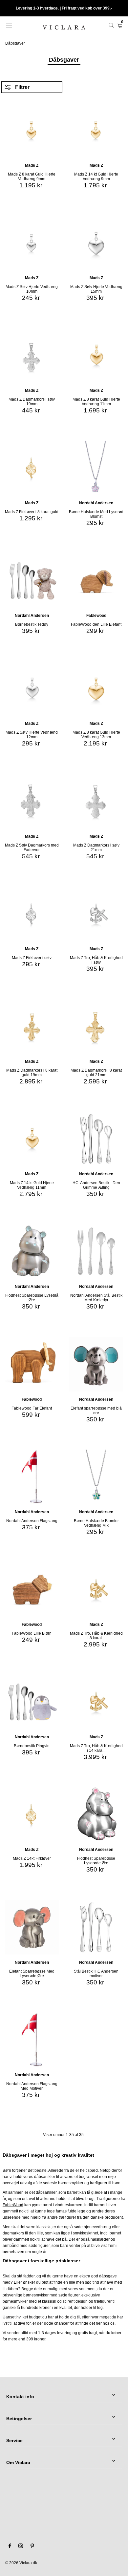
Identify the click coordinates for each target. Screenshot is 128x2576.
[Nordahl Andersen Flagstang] (32, 1477)
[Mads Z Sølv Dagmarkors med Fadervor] (32, 801)
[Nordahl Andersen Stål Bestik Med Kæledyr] (96, 1251)
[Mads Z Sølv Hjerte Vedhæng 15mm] (96, 243)
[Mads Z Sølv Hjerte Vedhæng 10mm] (32, 243)
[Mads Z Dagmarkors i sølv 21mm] (96, 801)
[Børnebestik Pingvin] (32, 1702)
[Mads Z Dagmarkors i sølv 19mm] (32, 355)
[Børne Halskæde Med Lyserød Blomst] (96, 468)
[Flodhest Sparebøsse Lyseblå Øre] (32, 1251)
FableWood (13, 2205)
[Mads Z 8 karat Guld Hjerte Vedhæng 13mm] (96, 688)
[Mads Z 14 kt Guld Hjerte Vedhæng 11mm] (32, 1139)
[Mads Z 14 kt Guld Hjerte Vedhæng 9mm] (96, 130)
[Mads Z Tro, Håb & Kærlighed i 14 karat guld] (96, 1702)
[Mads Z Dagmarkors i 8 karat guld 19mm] (32, 1026)
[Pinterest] (32, 2547)
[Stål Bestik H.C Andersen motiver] (96, 1927)
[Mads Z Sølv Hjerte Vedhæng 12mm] (32, 688)
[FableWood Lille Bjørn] (32, 1589)
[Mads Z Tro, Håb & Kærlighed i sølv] (96, 914)
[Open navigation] (17, 25)
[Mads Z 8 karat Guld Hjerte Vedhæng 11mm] (96, 355)
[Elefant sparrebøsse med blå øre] (96, 1364)
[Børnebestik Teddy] (32, 580)
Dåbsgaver (15, 43)
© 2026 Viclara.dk (21, 2563)
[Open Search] (111, 25)
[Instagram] (21, 2547)
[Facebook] (10, 2547)
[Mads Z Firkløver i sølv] (32, 914)
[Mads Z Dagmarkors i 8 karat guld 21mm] (96, 1026)
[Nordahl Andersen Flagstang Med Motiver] (32, 2040)
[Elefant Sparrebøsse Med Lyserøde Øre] (32, 1927)
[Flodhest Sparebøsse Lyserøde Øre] (96, 1814)
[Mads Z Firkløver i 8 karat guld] (32, 468)
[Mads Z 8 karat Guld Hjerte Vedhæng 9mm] (32, 130)
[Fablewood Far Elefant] (32, 1364)
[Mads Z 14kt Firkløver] (32, 1814)
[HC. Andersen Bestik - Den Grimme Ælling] (96, 1139)
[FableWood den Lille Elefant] (96, 580)
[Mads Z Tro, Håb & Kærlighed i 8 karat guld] (96, 1589)
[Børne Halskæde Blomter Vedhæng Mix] (96, 1477)
